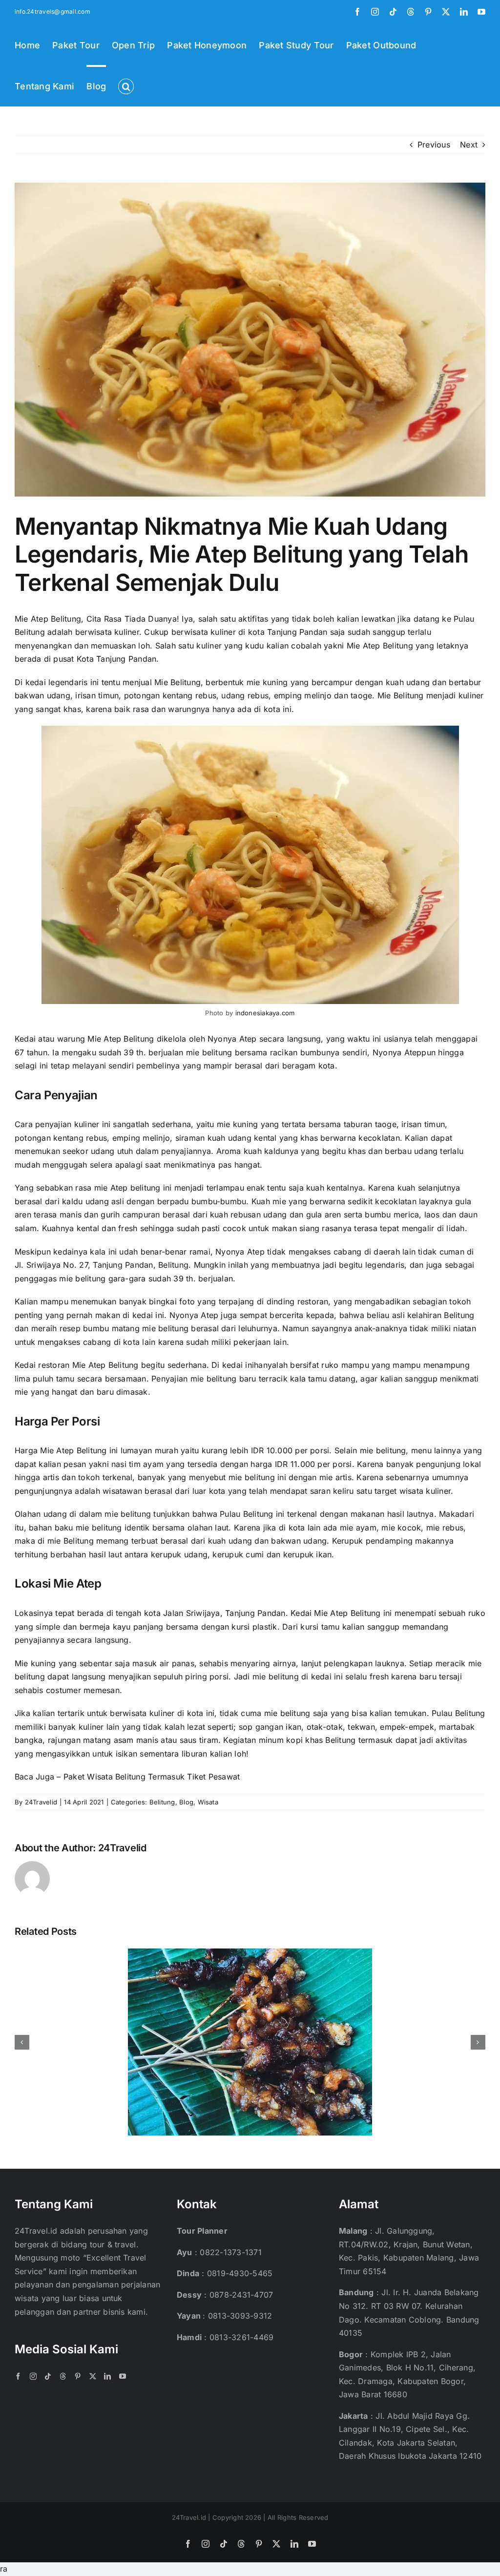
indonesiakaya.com (265, 1013)
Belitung (162, 1802)
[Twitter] (93, 2376)
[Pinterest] (78, 2376)
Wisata (208, 1802)
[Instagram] (33, 2376)
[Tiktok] (48, 2376)
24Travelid (41, 1802)
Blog (186, 1802)
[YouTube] (123, 2376)
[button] (126, 85)
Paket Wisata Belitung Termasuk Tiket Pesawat (152, 1777)
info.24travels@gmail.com (52, 11)
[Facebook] (18, 2376)
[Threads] (63, 2376)
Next (469, 145)
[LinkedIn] (107, 2376)
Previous (434, 145)
